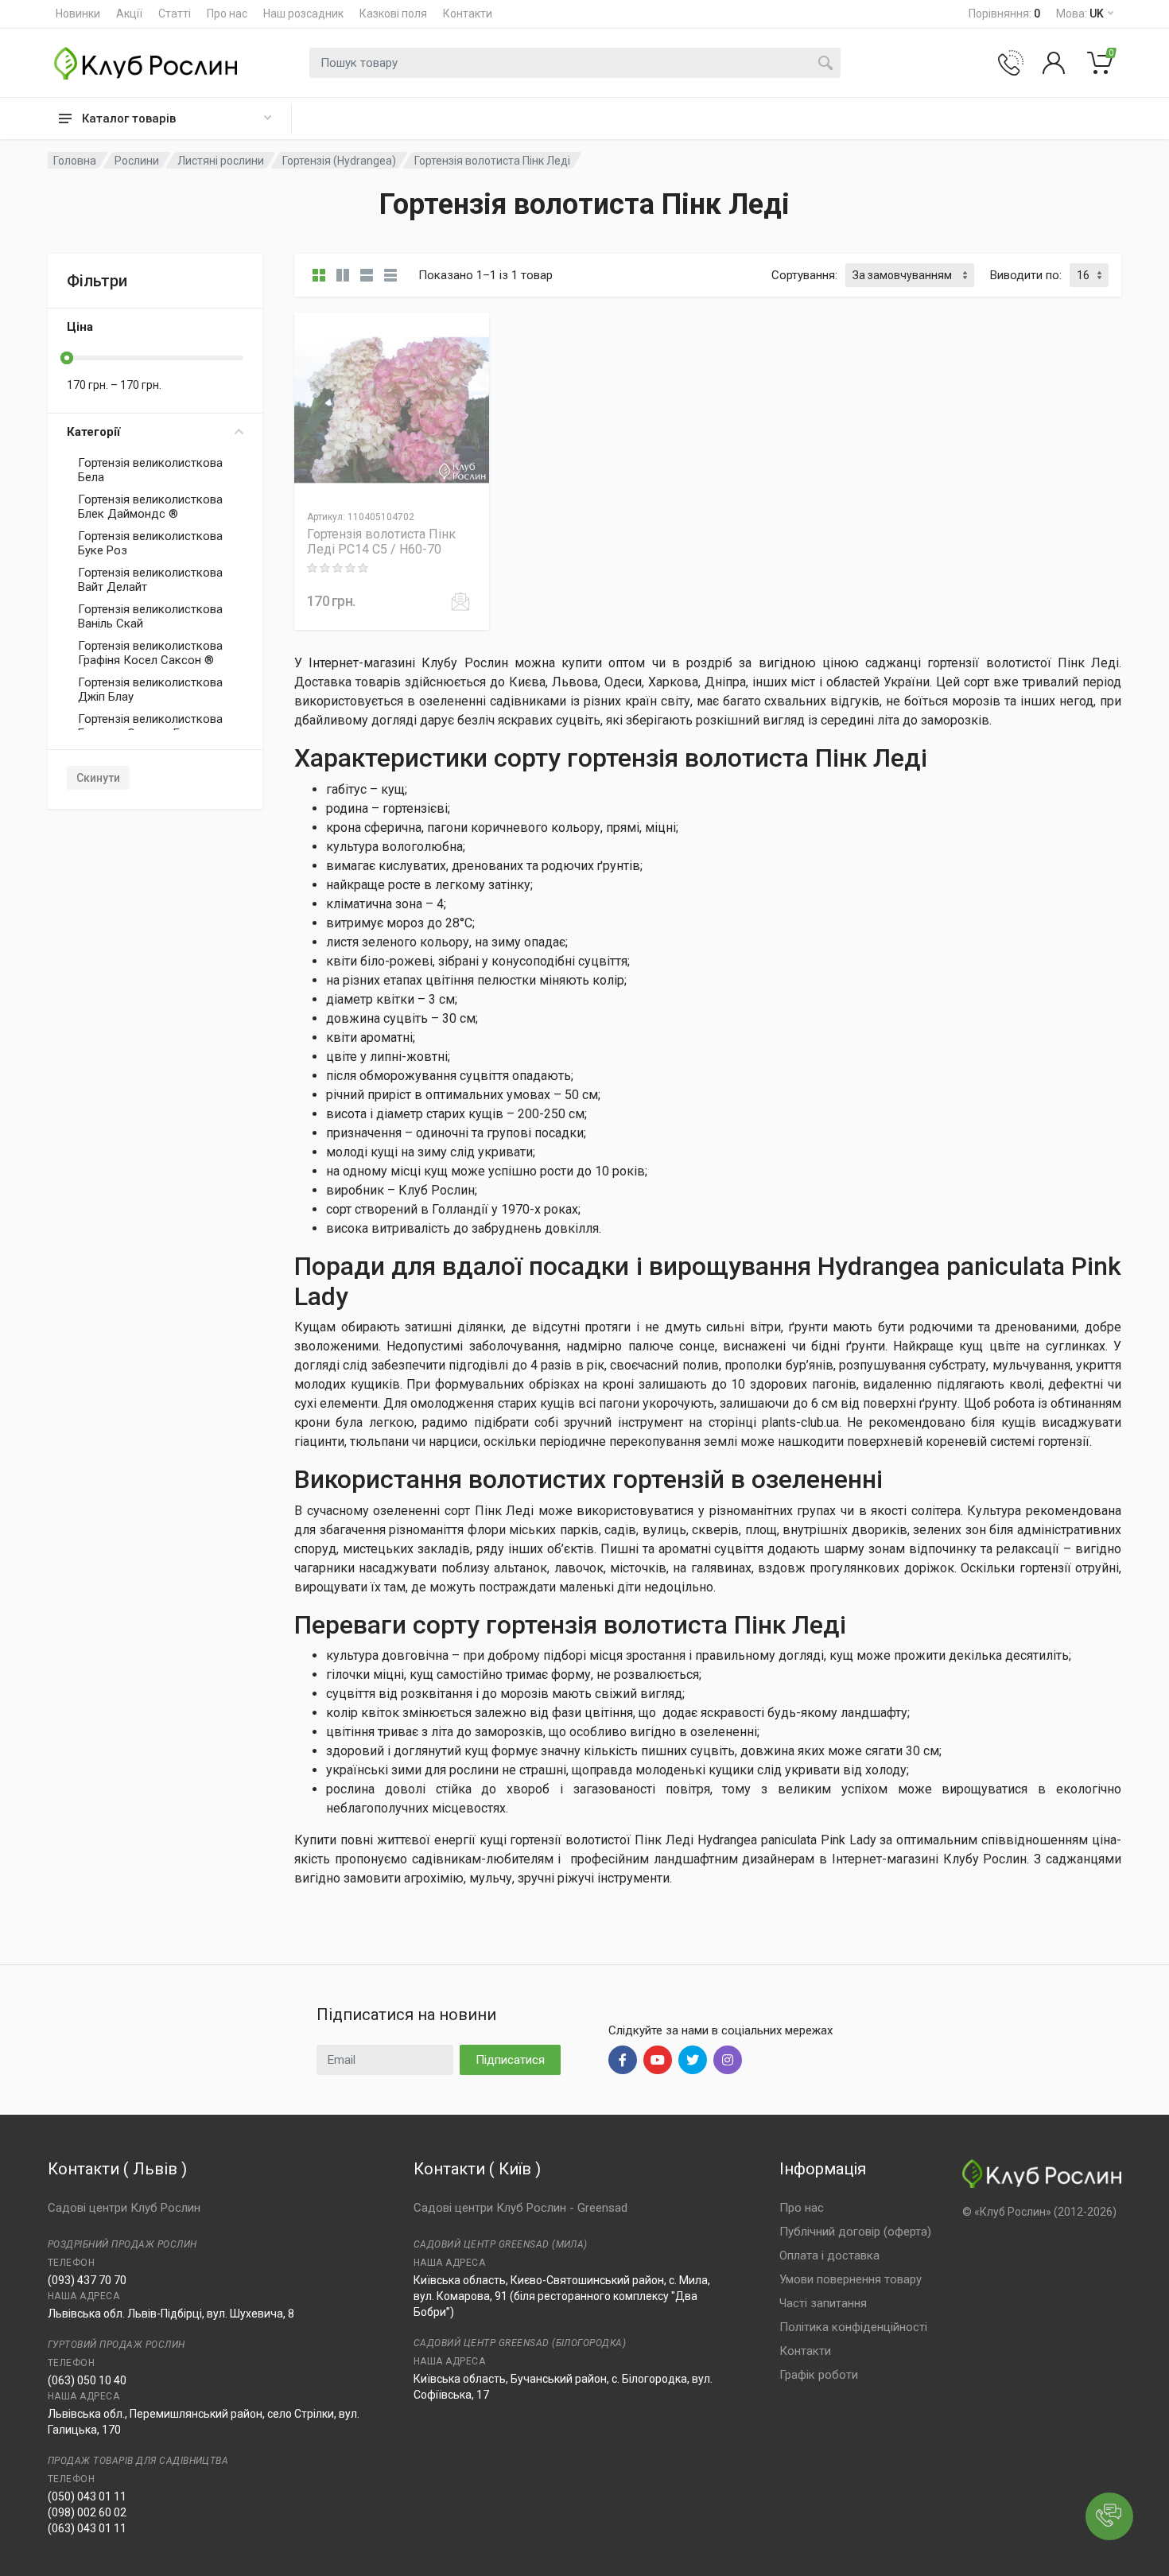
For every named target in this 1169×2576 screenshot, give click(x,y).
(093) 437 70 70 (87, 2280)
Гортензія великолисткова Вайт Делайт (150, 580)
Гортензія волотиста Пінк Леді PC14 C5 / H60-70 (381, 542)
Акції (129, 14)
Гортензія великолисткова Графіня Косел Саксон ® (150, 653)
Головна (75, 161)
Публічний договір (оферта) (855, 2232)
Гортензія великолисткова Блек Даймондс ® (150, 507)
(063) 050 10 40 (87, 2380)
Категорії (93, 432)
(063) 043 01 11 (87, 2528)
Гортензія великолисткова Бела (150, 470)
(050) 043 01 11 (87, 2496)
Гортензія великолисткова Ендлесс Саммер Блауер (150, 726)
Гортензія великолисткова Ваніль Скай (150, 616)
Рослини (137, 161)
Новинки (78, 14)
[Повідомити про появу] (460, 601)
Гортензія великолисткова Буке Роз (150, 543)
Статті (175, 14)
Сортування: (804, 275)
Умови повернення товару (851, 2279)
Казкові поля (393, 14)
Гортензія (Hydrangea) (339, 161)
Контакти (468, 14)
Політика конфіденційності (853, 2327)
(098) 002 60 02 (87, 2512)
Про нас (227, 14)
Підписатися (510, 2060)
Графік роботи (819, 2375)
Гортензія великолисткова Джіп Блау (150, 690)
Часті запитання (823, 2303)
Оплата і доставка (829, 2255)
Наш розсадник (303, 14)
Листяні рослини (221, 161)
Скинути (98, 778)
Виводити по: (1026, 275)
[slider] (67, 358)
